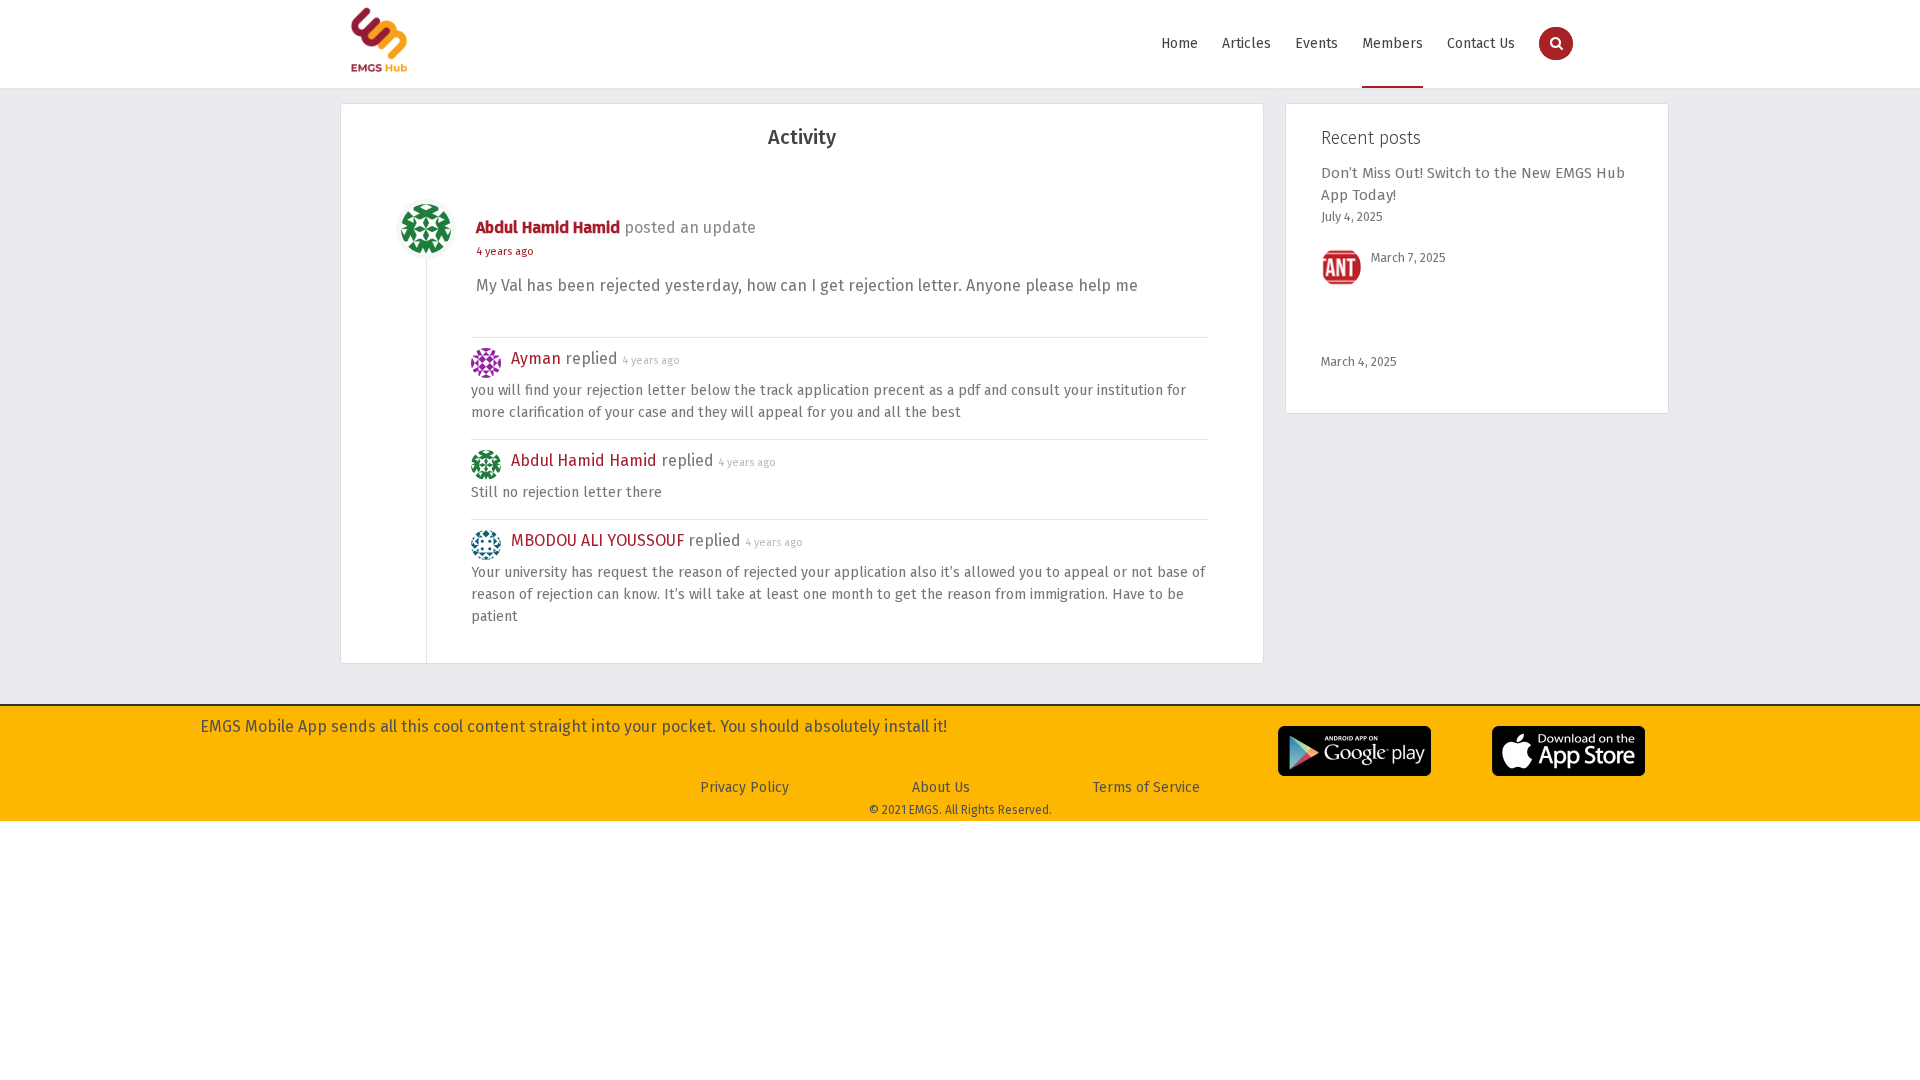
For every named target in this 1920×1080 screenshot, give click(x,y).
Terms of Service (1146, 787)
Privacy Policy (744, 787)
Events (1316, 43)
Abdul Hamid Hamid (548, 227)
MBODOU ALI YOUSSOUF (597, 540)
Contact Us (1481, 43)
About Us (941, 787)
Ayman (536, 358)
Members (1392, 43)
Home (1179, 43)
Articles (1246, 43)
